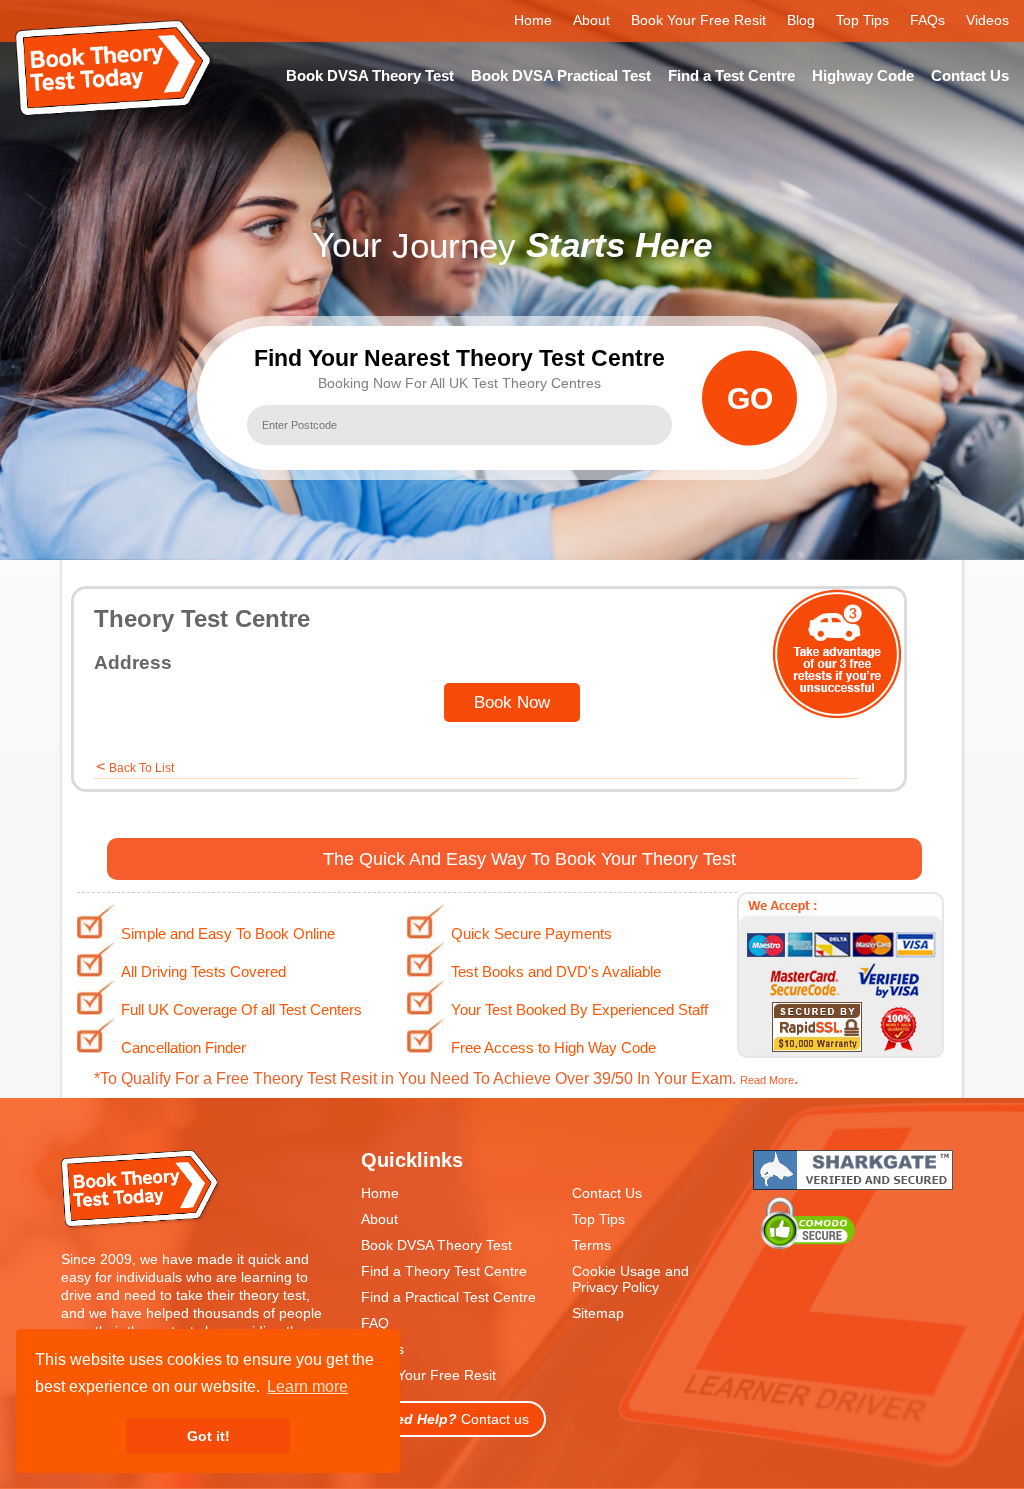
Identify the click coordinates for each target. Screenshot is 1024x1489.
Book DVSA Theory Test (370, 75)
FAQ (375, 1323)
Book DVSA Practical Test (561, 75)
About (591, 20)
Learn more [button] (307, 1386)
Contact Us (970, 75)
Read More (767, 1080)
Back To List (141, 768)
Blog (801, 20)
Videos (987, 20)
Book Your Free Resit (698, 20)
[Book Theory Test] (141, 1225)
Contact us (453, 1419)
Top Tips (862, 20)
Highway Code (863, 75)
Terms (591, 1245)
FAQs (927, 20)
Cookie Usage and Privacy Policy (630, 1279)
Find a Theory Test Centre (444, 1271)
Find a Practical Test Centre (448, 1297)
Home (533, 20)
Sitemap (598, 1313)
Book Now (512, 702)
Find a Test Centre (731, 75)
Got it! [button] (208, 1436)
